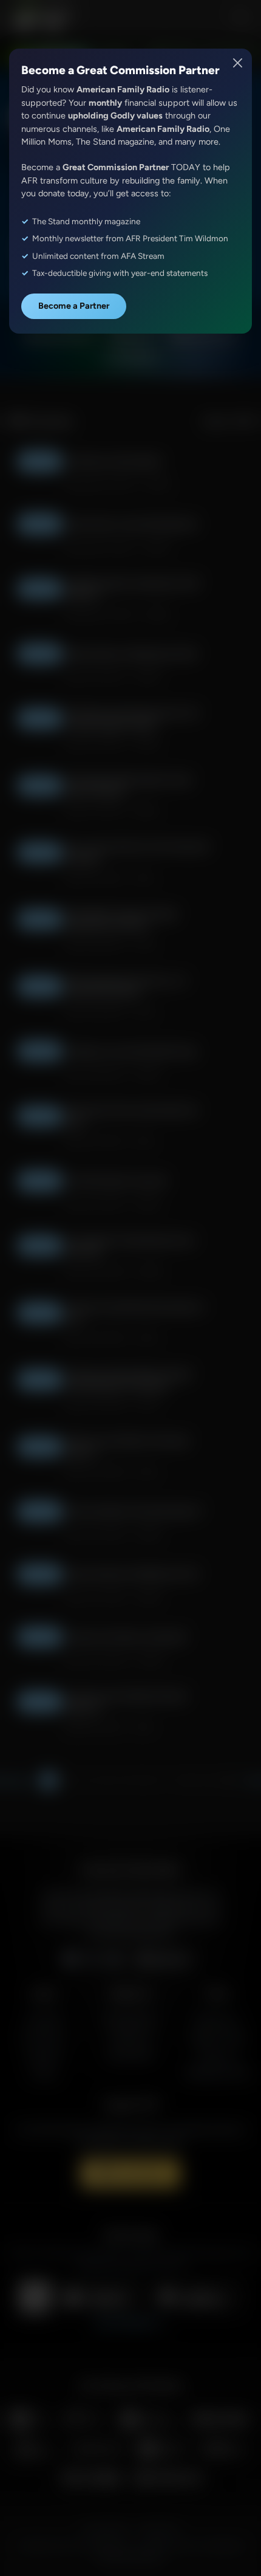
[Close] (238, 63)
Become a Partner (74, 306)
